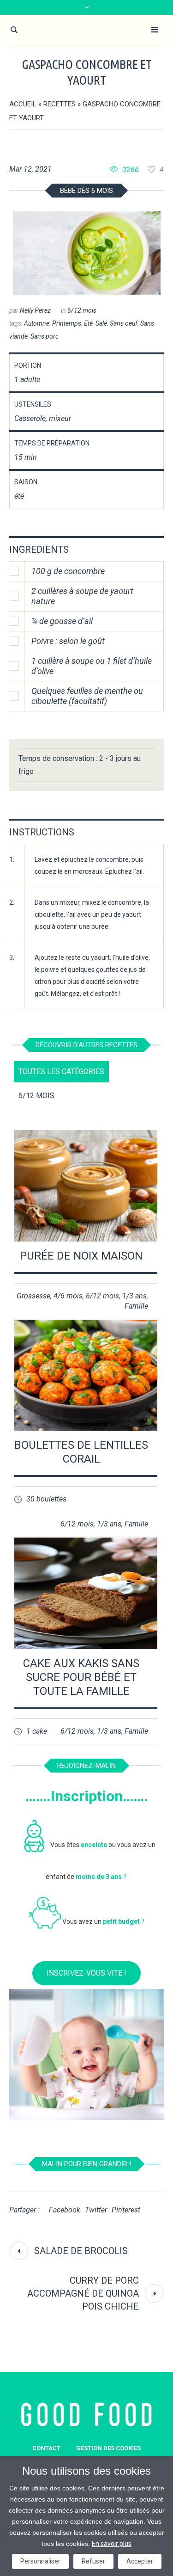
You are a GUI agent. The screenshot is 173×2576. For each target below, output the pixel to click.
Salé (101, 323)
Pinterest (126, 2210)
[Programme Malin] (86, 2415)
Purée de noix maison (81, 1256)
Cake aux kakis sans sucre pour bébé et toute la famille (81, 1677)
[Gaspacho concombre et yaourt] (87, 253)
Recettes (60, 104)
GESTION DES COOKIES (108, 2448)
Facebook (65, 2210)
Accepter (140, 2561)
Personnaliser (40, 2561)
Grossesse (33, 1296)
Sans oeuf (124, 323)
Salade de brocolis (81, 2251)
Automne (37, 323)
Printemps (67, 323)
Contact (46, 2448)
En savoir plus (112, 2544)
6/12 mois (82, 310)
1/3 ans (134, 1296)
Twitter (96, 2210)
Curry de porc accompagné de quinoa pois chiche (83, 2293)
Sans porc (45, 336)
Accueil (23, 104)
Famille (136, 1306)
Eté (88, 323)
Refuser (93, 2561)
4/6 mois (68, 1296)
